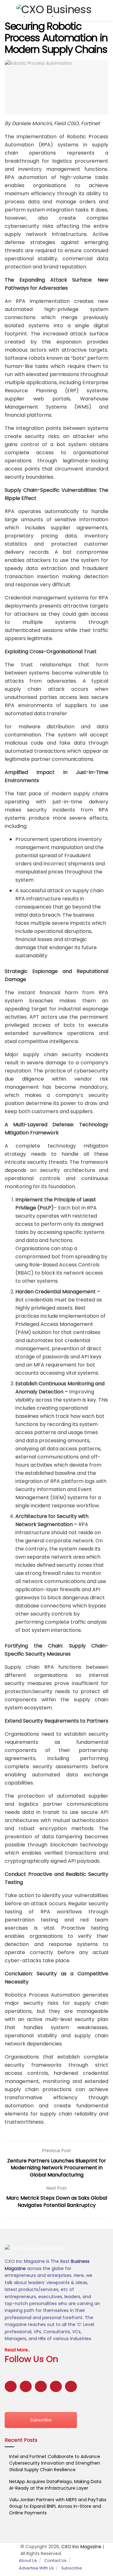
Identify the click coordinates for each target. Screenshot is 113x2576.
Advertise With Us (36, 2568)
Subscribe (41, 2420)
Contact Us (55, 2561)
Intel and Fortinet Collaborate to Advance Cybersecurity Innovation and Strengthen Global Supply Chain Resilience (55, 2463)
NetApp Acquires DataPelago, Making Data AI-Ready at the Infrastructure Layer (55, 2485)
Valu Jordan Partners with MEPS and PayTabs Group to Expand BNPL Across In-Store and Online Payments (58, 2506)
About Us (28, 2561)
